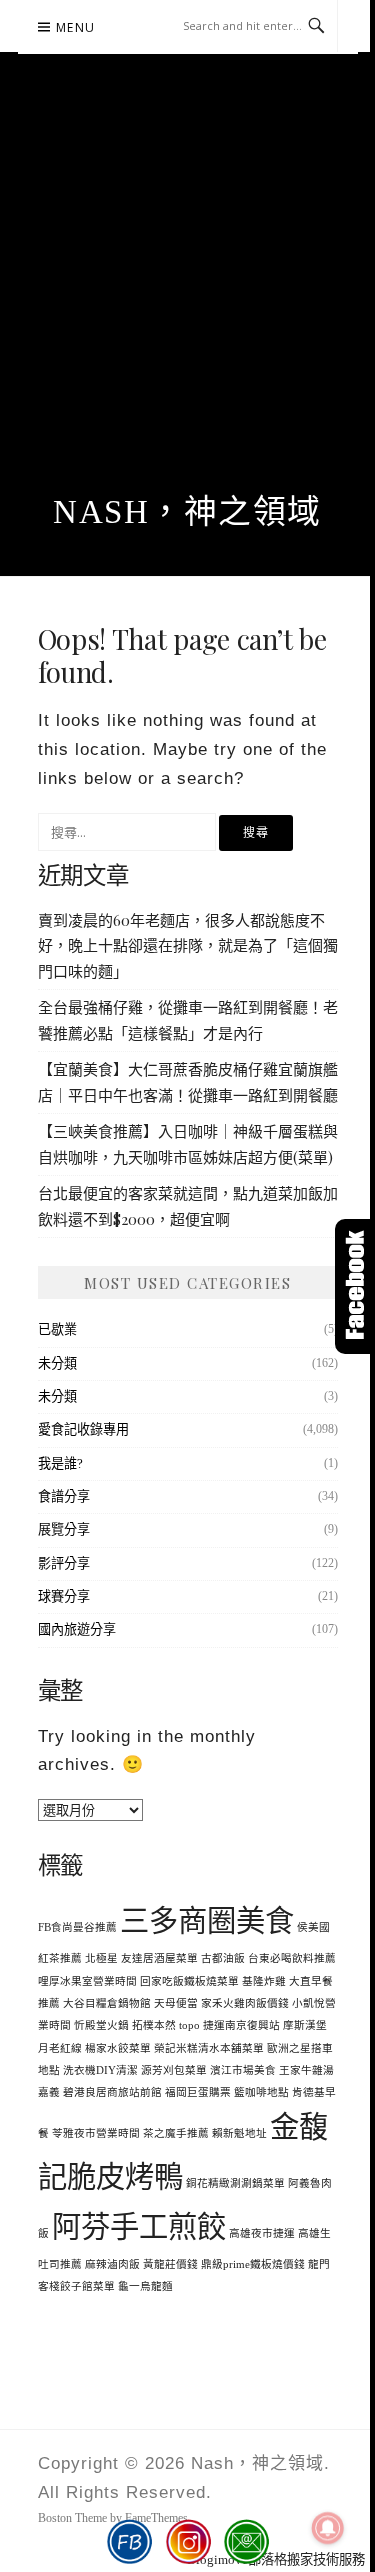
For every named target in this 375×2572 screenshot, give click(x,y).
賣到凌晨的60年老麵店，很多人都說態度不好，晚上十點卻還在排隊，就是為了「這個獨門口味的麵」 (188, 945)
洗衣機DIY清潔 (100, 2070)
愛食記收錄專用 (83, 1429)
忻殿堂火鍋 (101, 2025)
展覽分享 (64, 1529)
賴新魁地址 (239, 2133)
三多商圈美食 (207, 1921)
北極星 (101, 1958)
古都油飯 (223, 1958)
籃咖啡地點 (261, 2092)
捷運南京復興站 (241, 2025)
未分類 (57, 1363)
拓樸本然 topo (166, 2025)
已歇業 (57, 1329)
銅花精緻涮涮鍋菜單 (235, 2183)
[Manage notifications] (328, 2528)
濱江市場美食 (243, 2070)
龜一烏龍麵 (145, 2286)
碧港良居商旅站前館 (112, 2092)
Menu (76, 27)
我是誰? (60, 1463)
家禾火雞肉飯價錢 (245, 2003)
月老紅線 (60, 2048)
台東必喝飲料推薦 (292, 1958)
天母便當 (176, 2003)
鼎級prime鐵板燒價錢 (253, 2264)
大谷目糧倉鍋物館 (107, 2003)
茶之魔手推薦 (176, 2133)
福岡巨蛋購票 (198, 2092)
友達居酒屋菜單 (159, 1958)
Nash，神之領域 (187, 512)
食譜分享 (64, 1496)
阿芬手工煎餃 (139, 2227)
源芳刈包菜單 (174, 2070)
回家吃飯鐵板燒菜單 (189, 1981)
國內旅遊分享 (77, 1629)
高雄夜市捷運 (262, 2233)
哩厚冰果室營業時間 (87, 1981)
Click (355, 1286)
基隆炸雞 (264, 1981)
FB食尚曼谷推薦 (77, 1927)
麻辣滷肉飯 (112, 2264)
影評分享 (64, 1563)
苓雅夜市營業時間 (96, 2133)
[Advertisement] (187, 296)
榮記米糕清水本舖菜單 (209, 2048)
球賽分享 (64, 1596)
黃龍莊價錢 (170, 2264)
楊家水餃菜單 (118, 2048)
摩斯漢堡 (305, 2025)
